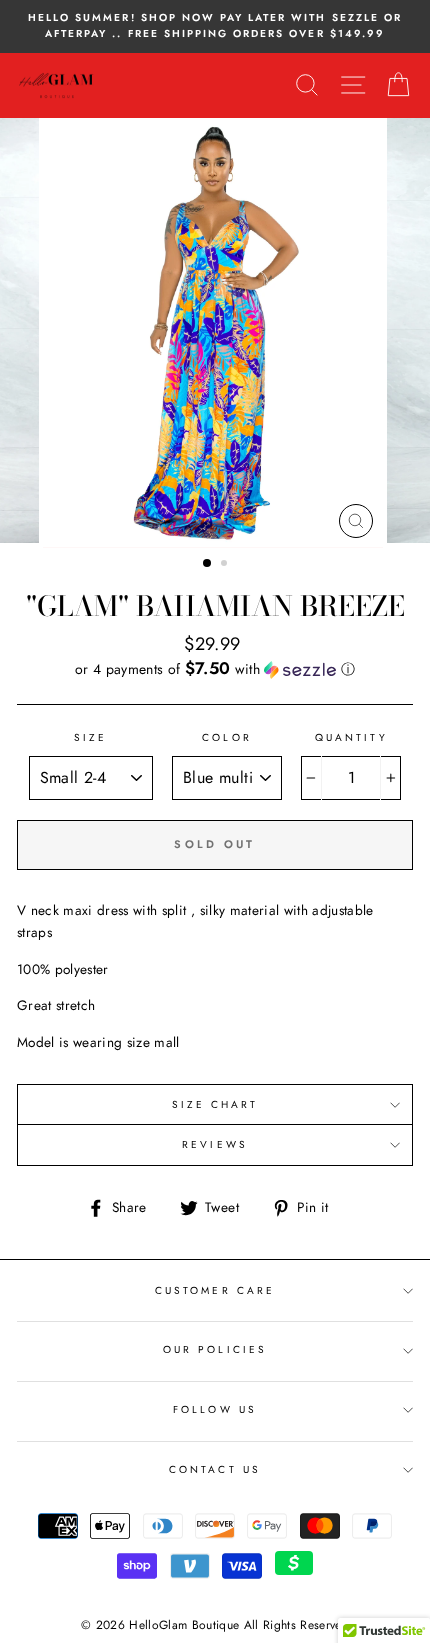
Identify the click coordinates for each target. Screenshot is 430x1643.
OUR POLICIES (215, 1349)
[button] (215, 669)
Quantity (351, 737)
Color (226, 737)
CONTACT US (215, 1469)
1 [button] (208, 564)
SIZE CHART (215, 1104)
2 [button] (226, 565)
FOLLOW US (215, 1409)
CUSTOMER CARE (215, 1290)
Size (90, 737)
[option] (215, 26)
